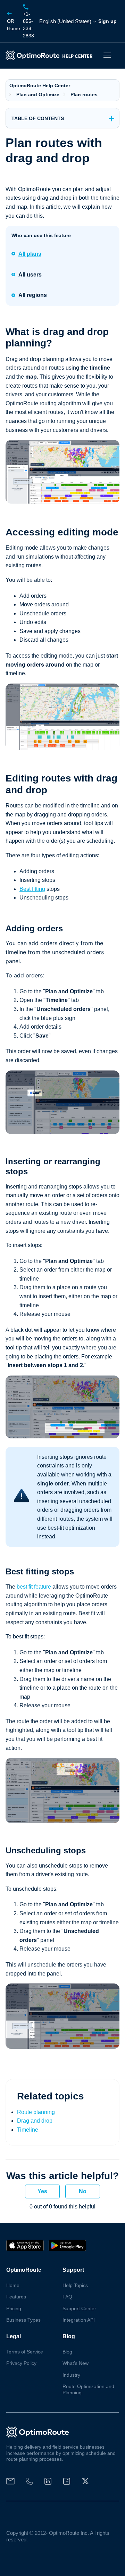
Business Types (23, 2320)
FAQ (67, 2297)
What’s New (76, 2363)
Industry (71, 2375)
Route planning (36, 2112)
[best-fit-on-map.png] (62, 1821)
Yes (42, 2191)
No (83, 2191)
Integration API (79, 2320)
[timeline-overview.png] (62, 502)
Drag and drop (35, 2121)
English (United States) (66, 21)
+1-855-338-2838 (28, 25)
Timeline (28, 2130)
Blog (67, 2352)
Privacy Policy (21, 2363)
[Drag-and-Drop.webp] (62, 748)
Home (14, 25)
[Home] (50, 55)
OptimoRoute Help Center (40, 85)
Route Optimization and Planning (88, 2389)
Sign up (107, 21)
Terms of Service (25, 2352)
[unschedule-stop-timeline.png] (62, 2047)
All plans (30, 254)
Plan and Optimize (38, 94)
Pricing (14, 2308)
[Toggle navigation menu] (107, 55)
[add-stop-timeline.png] (62, 1132)
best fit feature (34, 1587)
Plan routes (84, 94)
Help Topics (75, 2285)
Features (16, 2297)
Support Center (79, 2308)
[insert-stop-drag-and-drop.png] (62, 1436)
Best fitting (32, 889)
